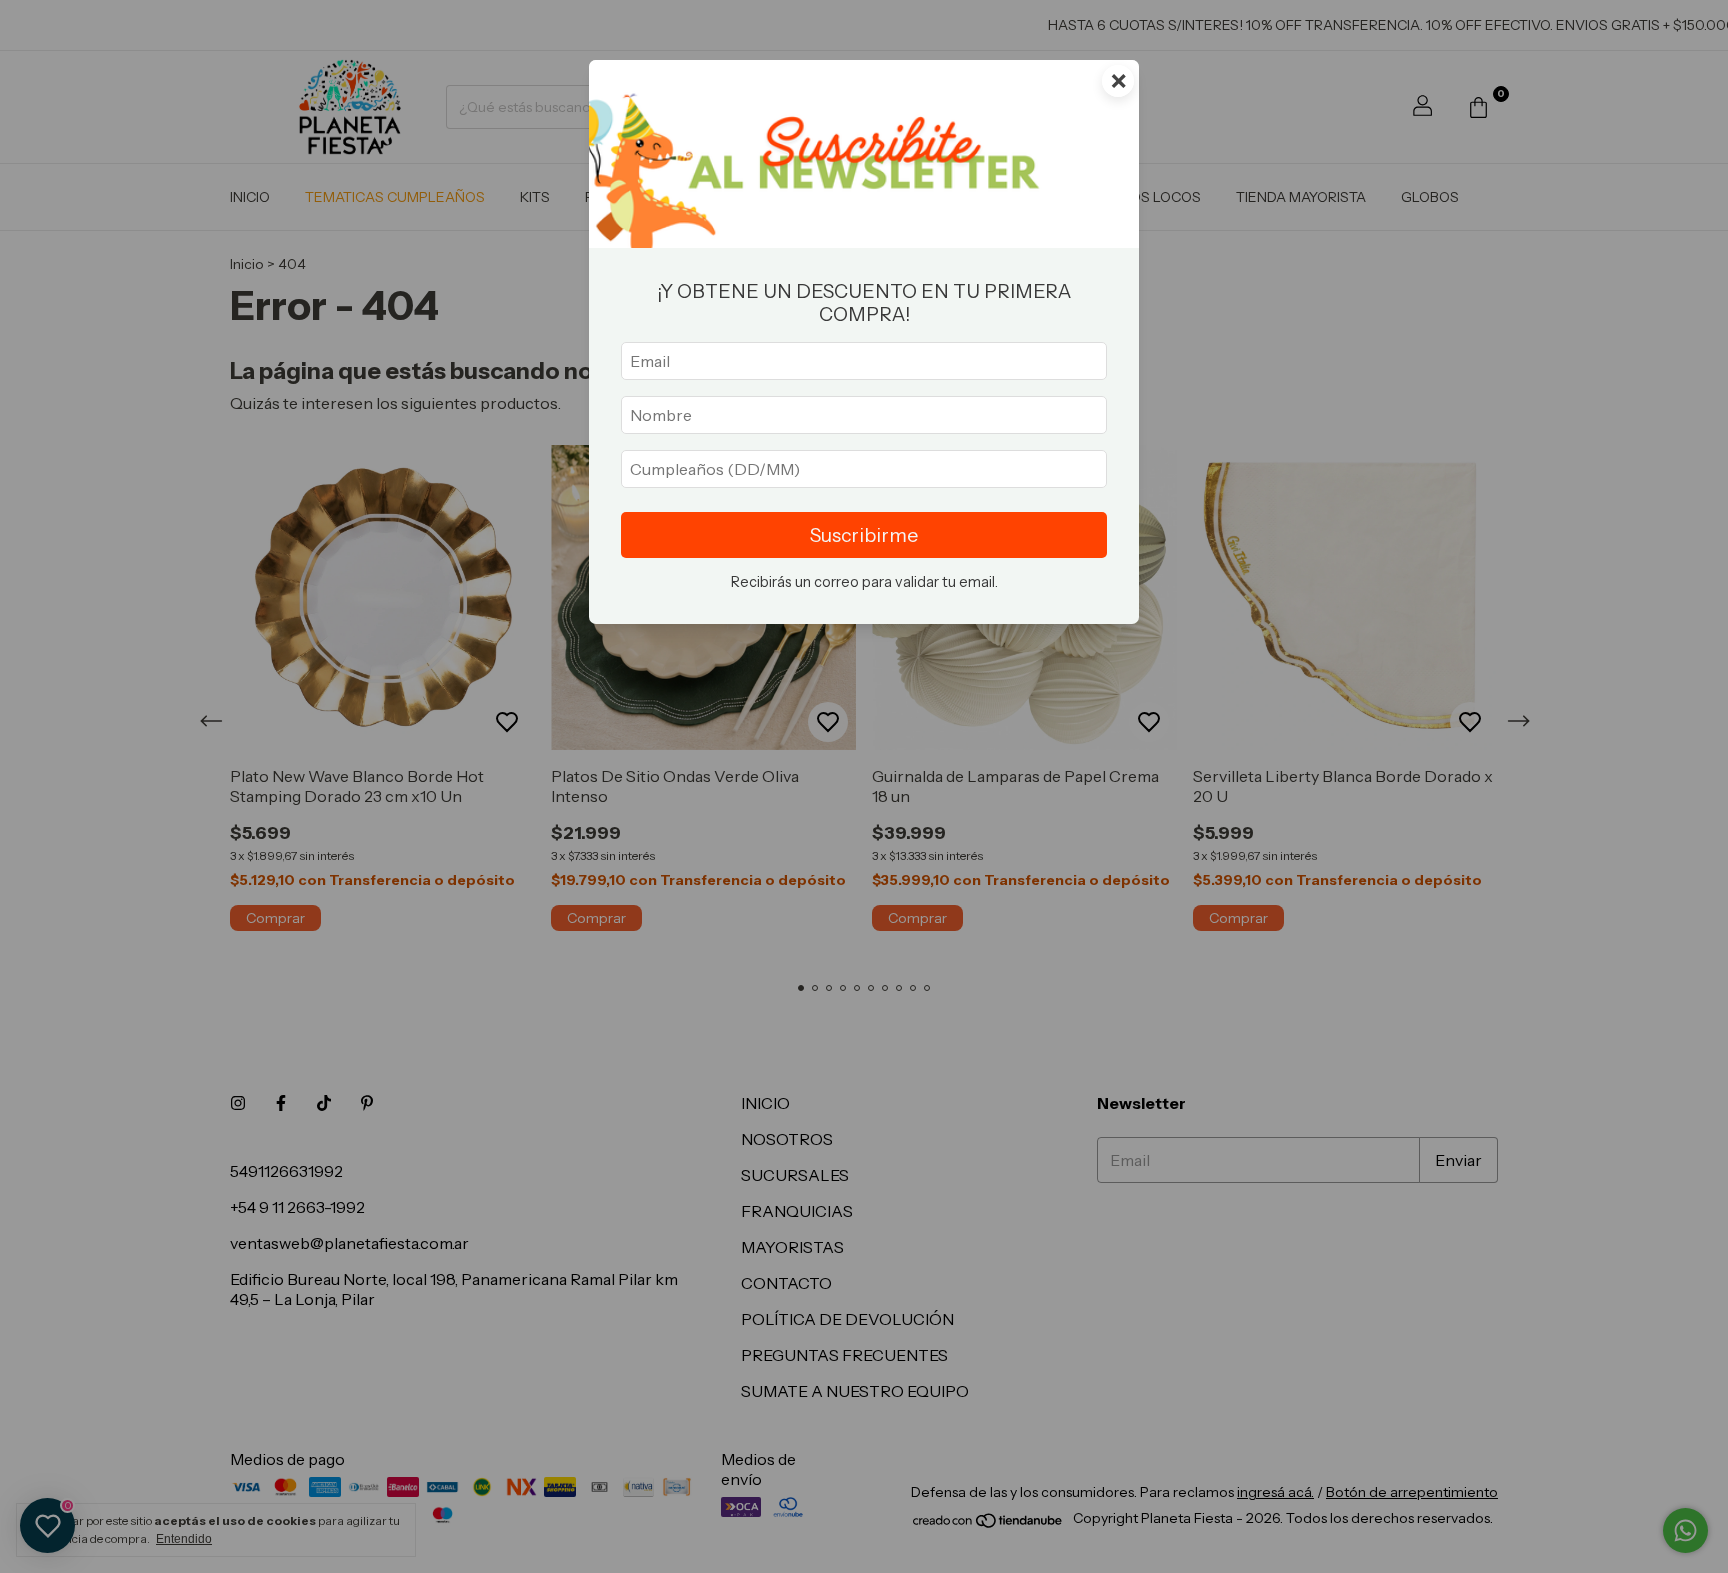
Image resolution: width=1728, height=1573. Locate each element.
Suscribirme (864, 535)
